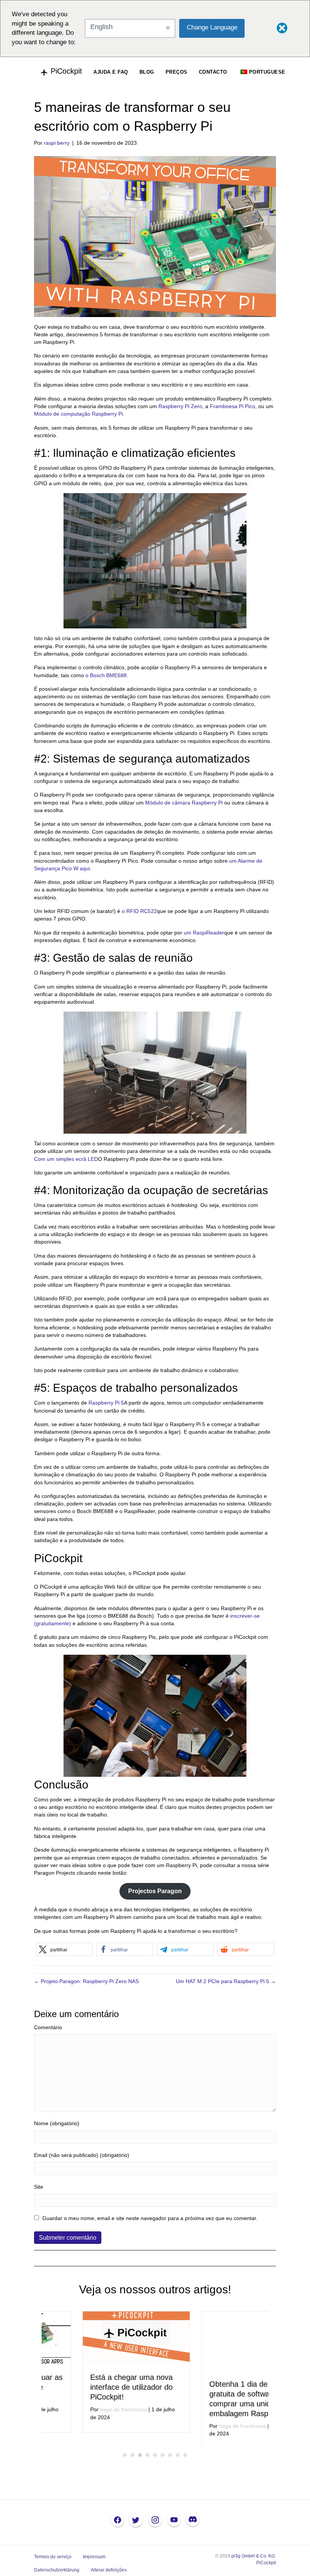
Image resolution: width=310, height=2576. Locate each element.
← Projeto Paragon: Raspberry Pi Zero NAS (86, 1981)
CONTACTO (213, 72)
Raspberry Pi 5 (106, 1403)
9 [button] (185, 2458)
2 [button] (132, 2458)
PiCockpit (266, 2565)
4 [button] (147, 2458)
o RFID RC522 (139, 911)
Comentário (48, 2027)
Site (39, 2187)
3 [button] (140, 2458)
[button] (64, 1949)
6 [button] (163, 2458)
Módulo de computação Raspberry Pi (78, 414)
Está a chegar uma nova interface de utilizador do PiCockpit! (91, 2387)
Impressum (94, 2559)
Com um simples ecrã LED (66, 1159)
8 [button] (178, 2458)
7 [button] (170, 2458)
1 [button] (125, 2458)
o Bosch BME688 (106, 675)
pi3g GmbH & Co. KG (253, 2559)
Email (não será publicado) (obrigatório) (82, 2155)
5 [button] (155, 2458)
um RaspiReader (204, 933)
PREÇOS (177, 72)
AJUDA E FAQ (111, 72)
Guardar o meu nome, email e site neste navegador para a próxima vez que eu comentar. (150, 2218)
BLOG (147, 72)
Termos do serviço (53, 2559)
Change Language (212, 27)
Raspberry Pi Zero (180, 406)
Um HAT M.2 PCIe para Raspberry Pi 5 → (226, 1981)
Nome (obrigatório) (57, 2123)
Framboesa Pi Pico (232, 406)
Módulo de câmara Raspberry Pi (184, 803)
